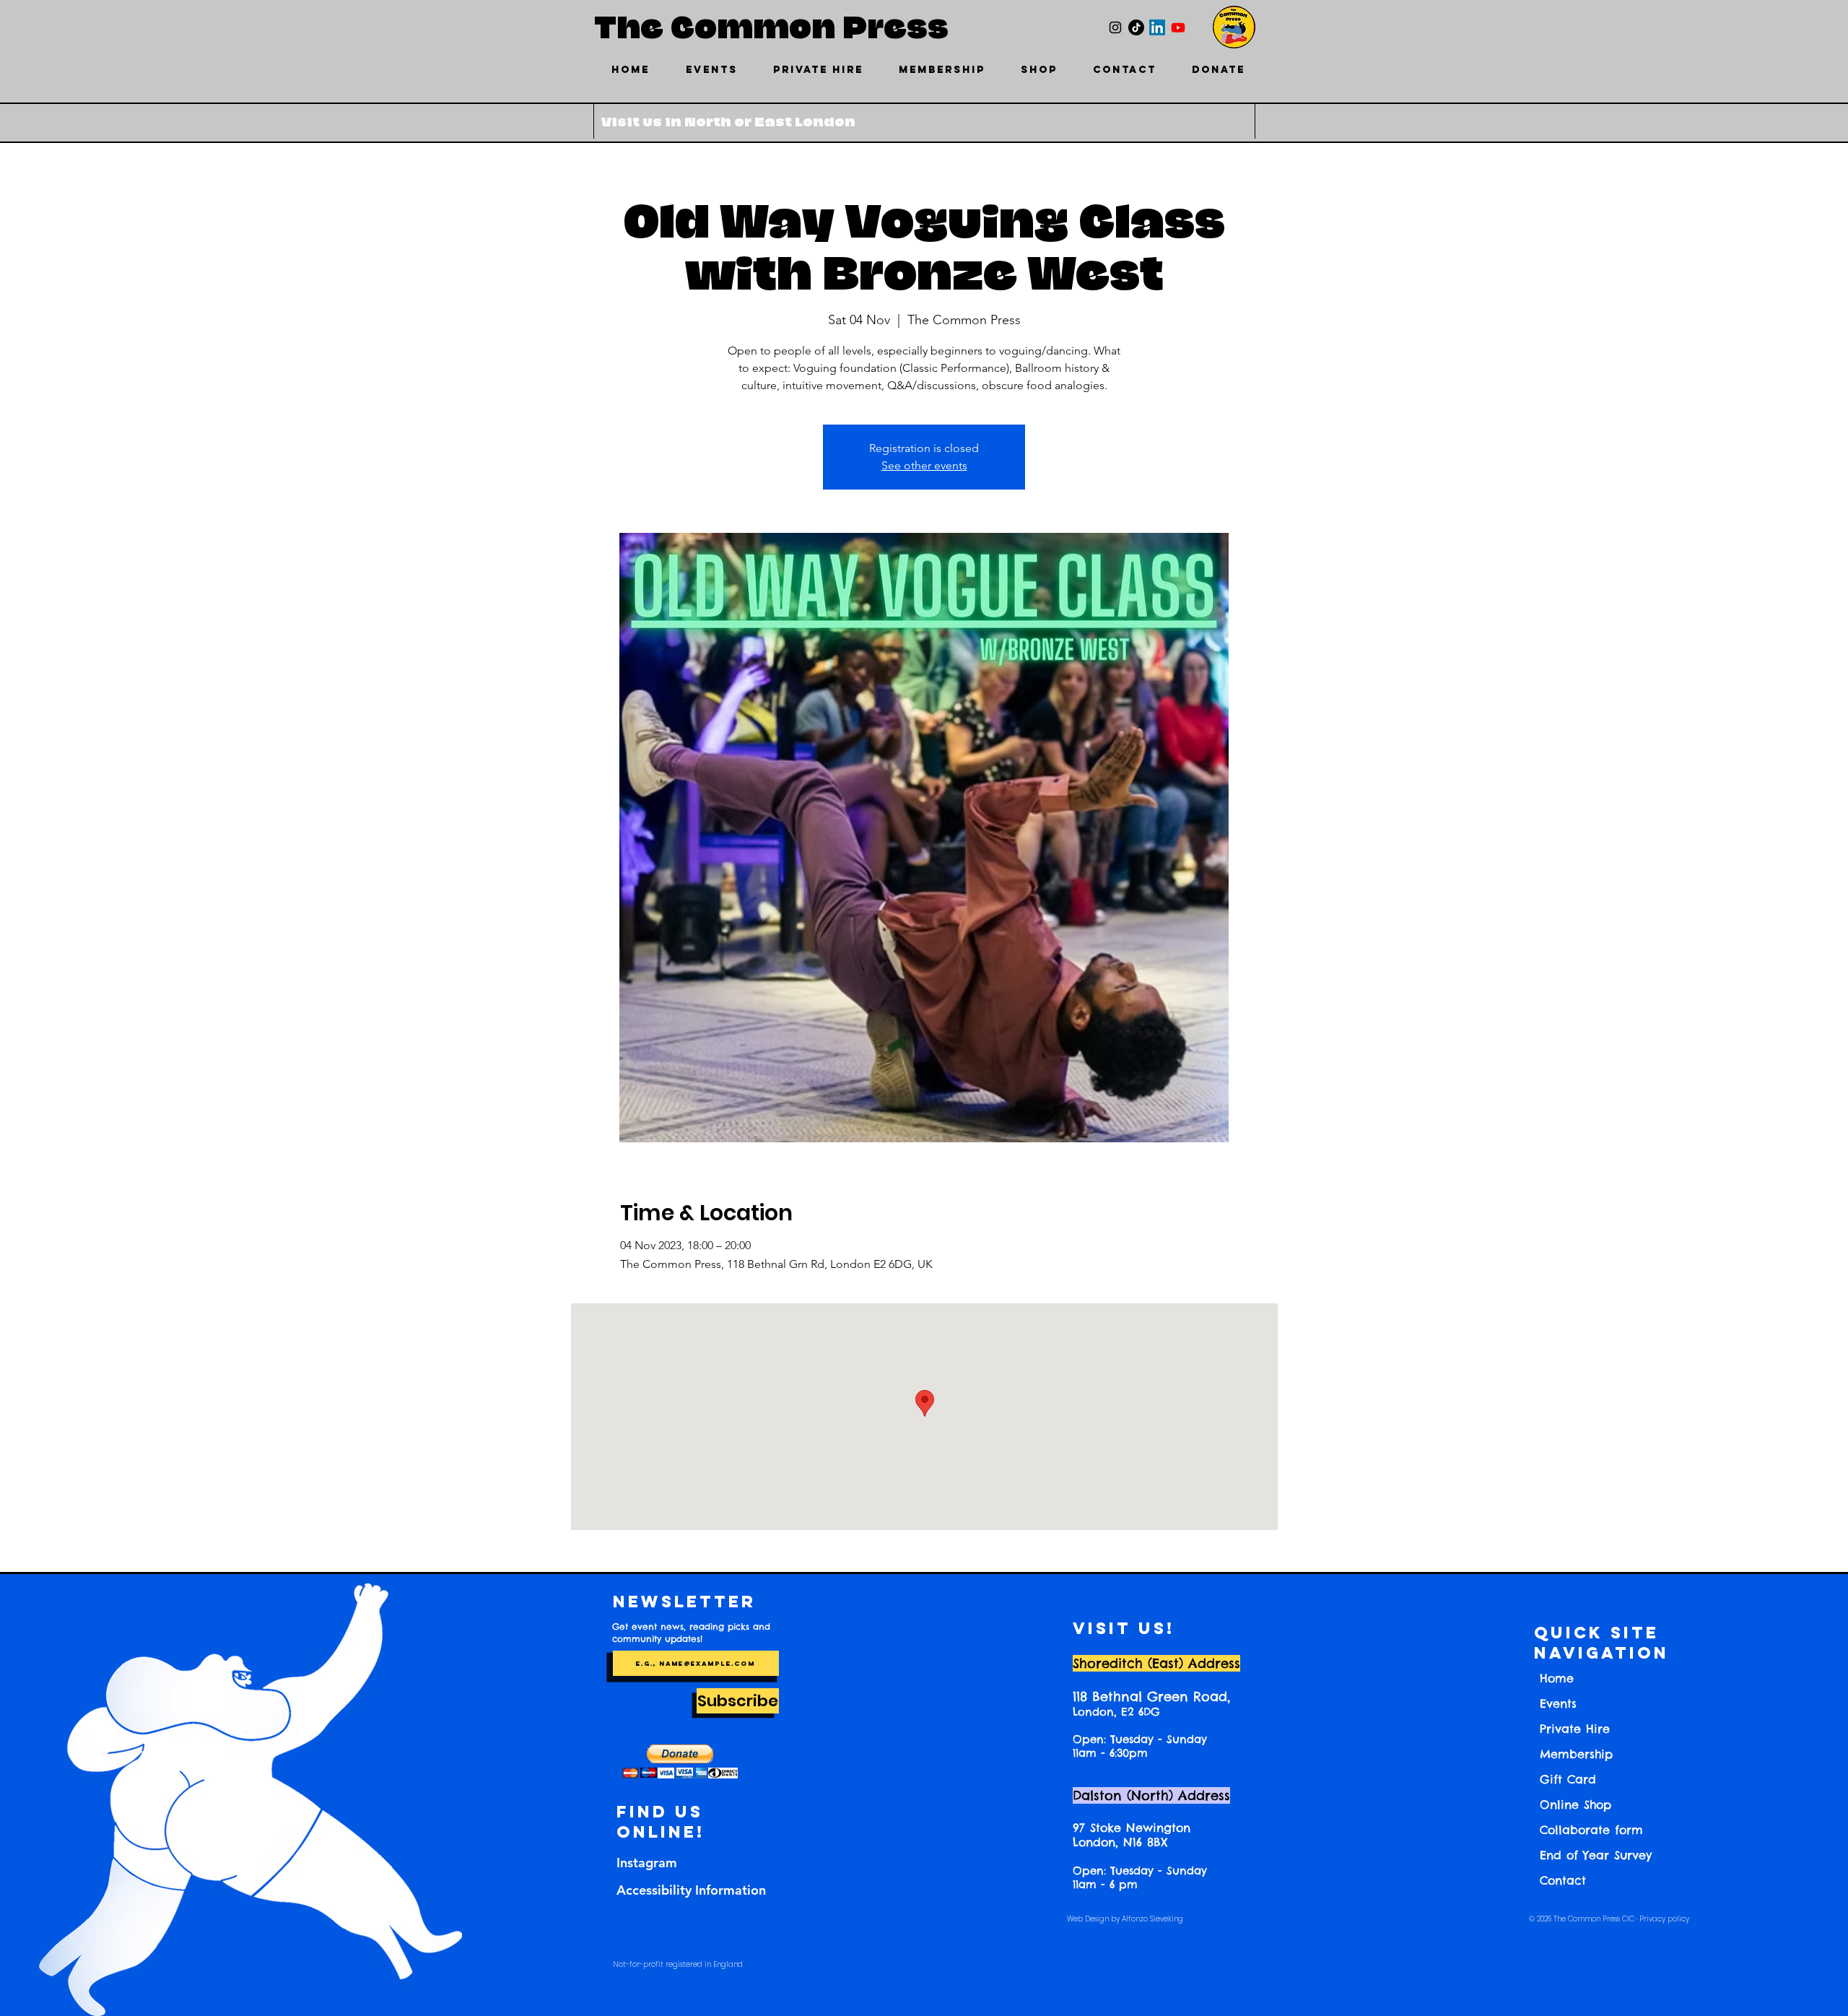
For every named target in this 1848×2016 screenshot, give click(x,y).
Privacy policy (1664, 1919)
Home (1557, 1678)
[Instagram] (1115, 27)
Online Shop (1575, 1804)
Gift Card (1568, 1779)
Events (1558, 1703)
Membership (1576, 1754)
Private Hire (1575, 1729)
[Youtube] (1178, 27)
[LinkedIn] (1157, 27)
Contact (1563, 1880)
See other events (924, 465)
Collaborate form (1591, 1830)
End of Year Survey (1596, 1855)
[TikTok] (1136, 27)
